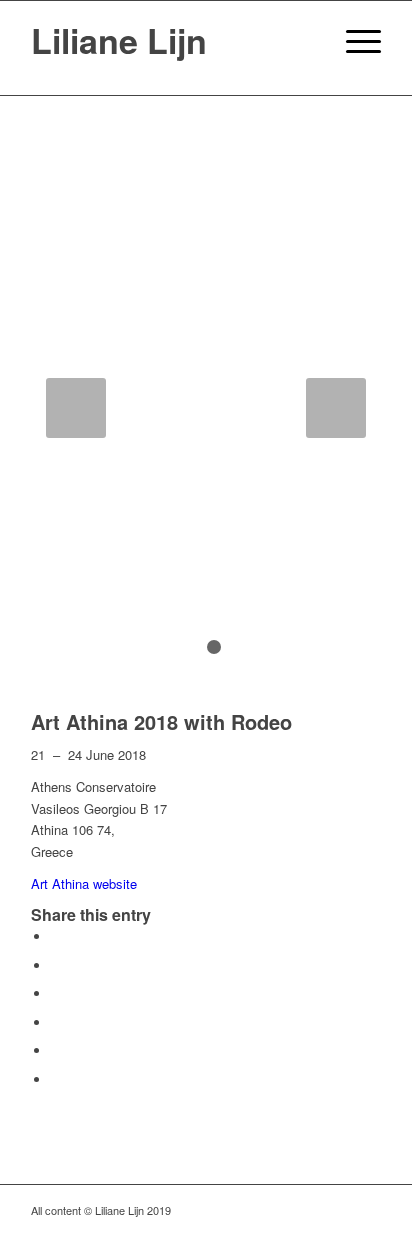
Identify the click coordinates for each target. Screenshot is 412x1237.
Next (336, 408)
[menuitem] (306, 41)
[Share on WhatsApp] (56, 993)
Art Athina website (84, 883)
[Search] (306, 41)
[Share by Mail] (56, 1079)
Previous (76, 408)
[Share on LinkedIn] (56, 1050)
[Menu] (353, 41)
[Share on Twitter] (56, 965)
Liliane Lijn (119, 40)
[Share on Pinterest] (56, 1022)
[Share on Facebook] (56, 936)
